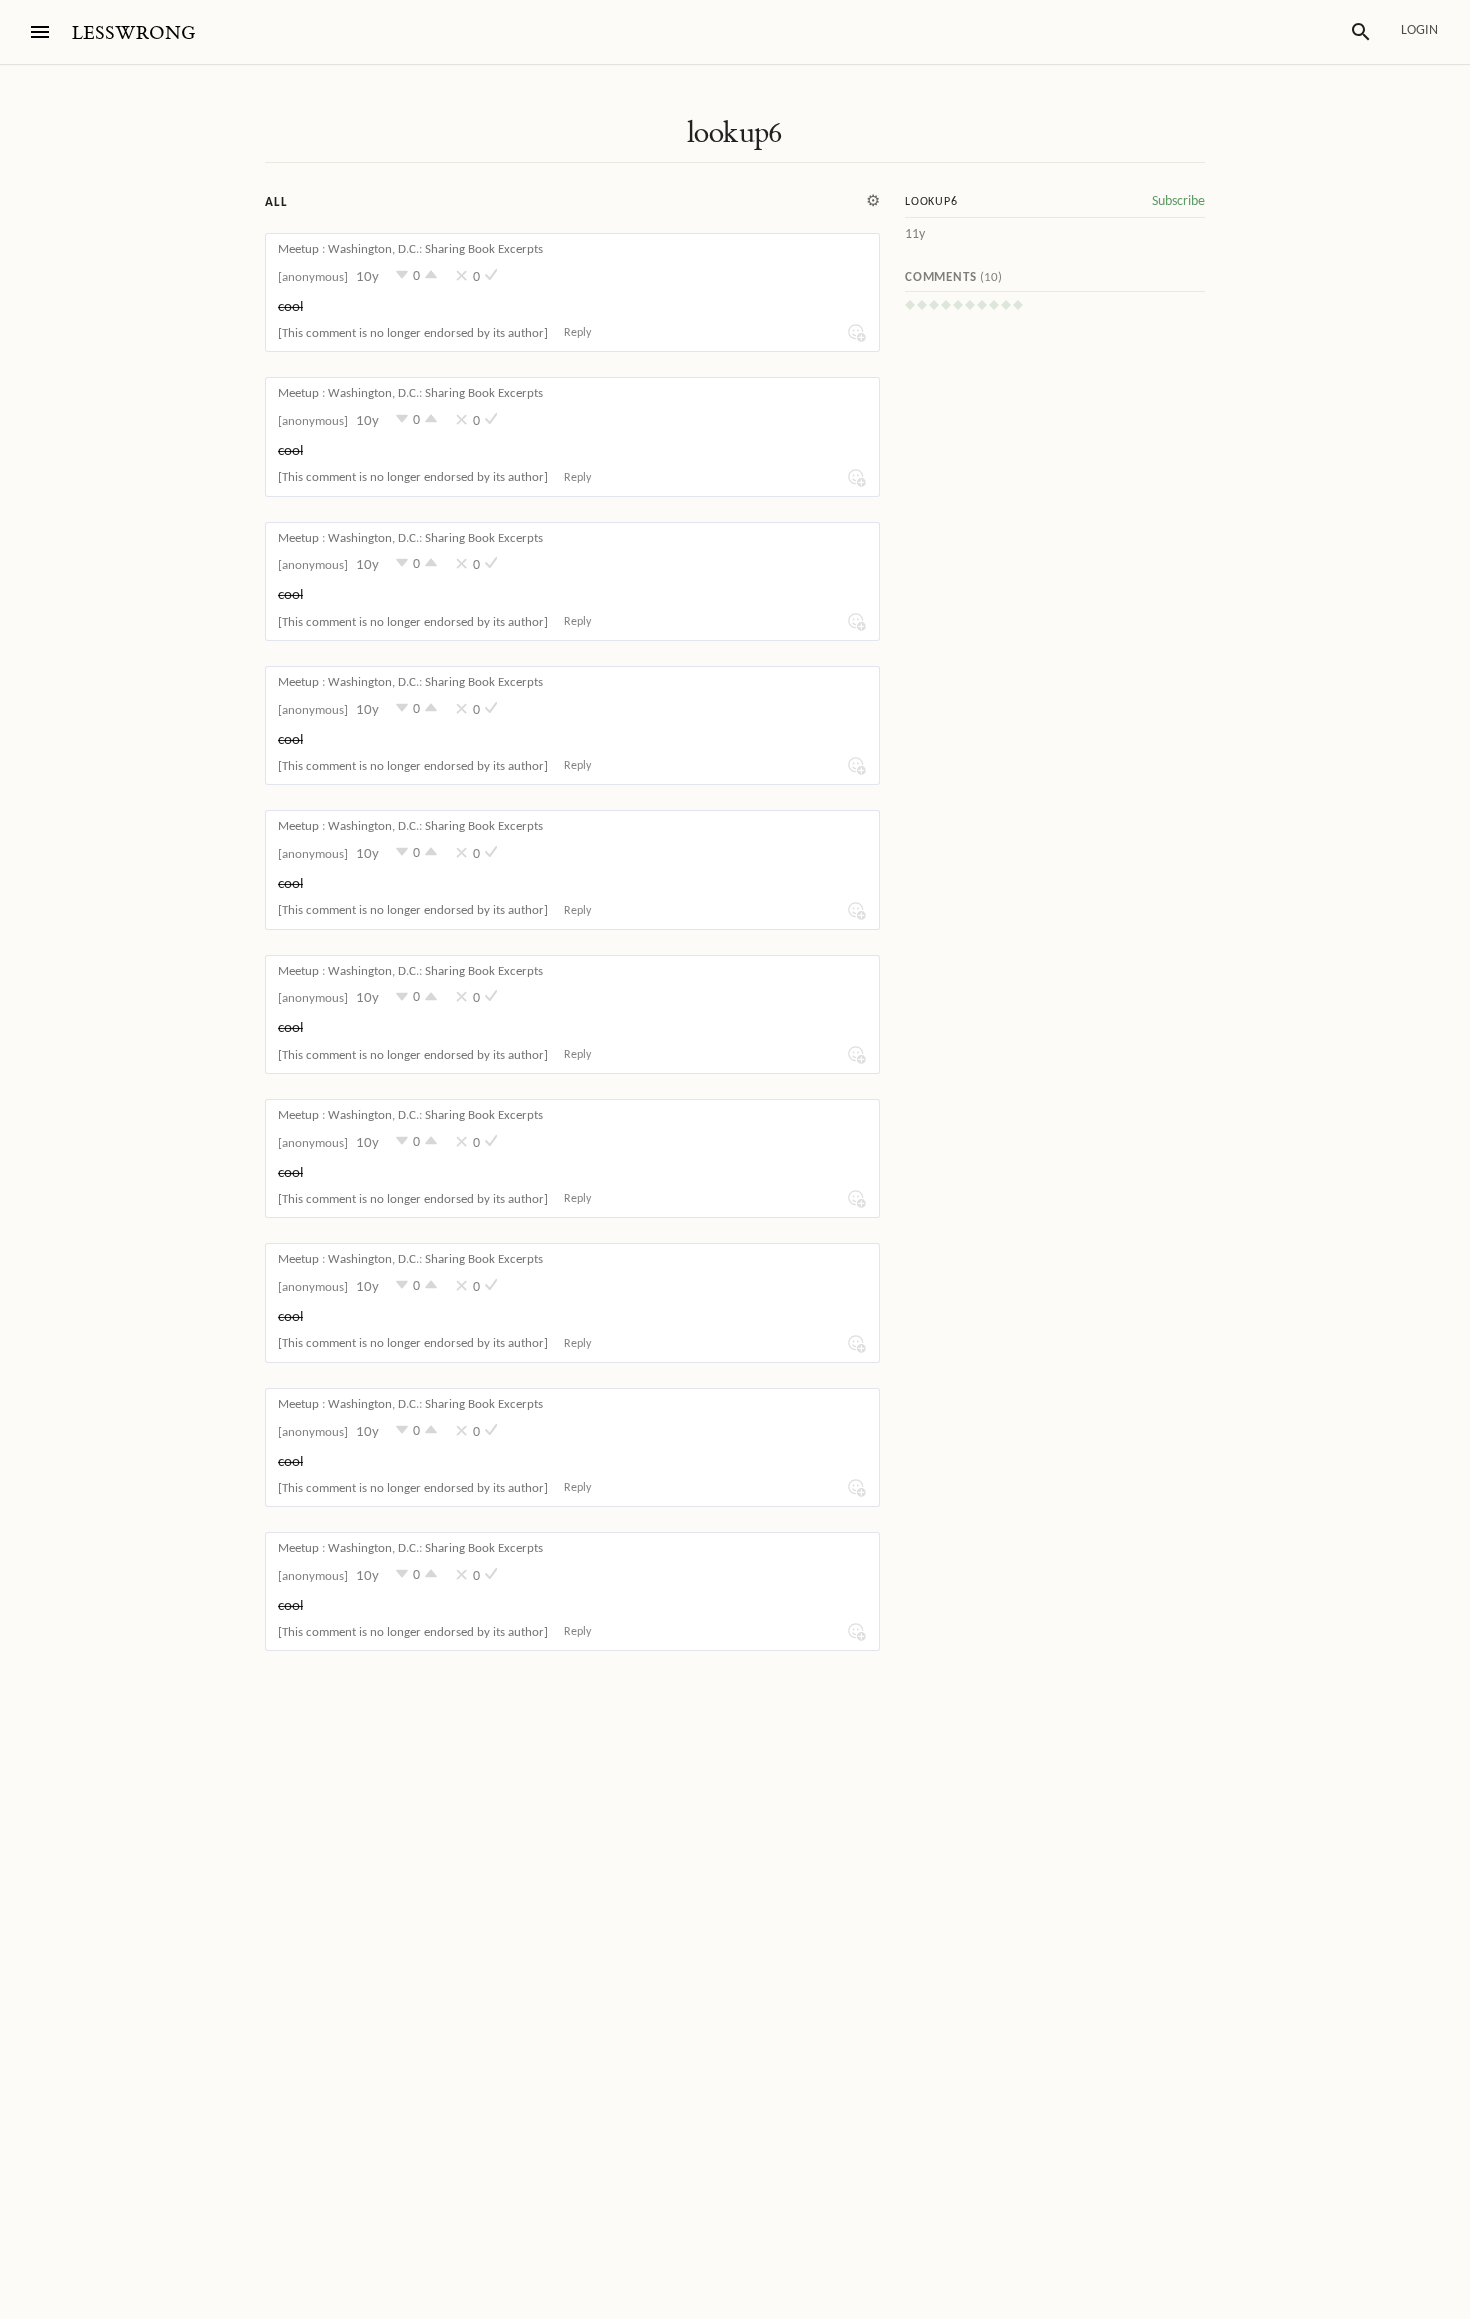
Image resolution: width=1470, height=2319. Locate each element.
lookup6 (735, 133)
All (276, 202)
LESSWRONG (133, 33)
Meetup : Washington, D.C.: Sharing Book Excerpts (410, 249)
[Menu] (40, 32)
